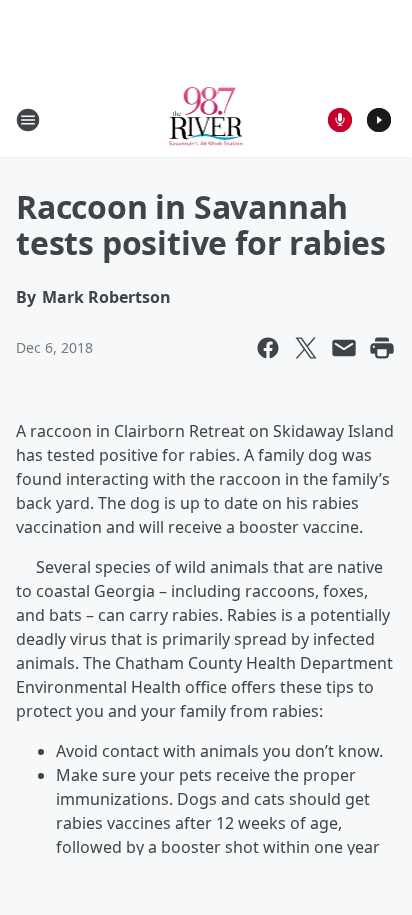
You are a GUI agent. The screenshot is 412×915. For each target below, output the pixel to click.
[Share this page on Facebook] (268, 348)
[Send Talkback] (340, 120)
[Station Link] (206, 119)
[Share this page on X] (306, 348)
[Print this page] (382, 348)
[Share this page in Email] (344, 348)
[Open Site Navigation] (28, 120)
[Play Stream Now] (379, 120)
